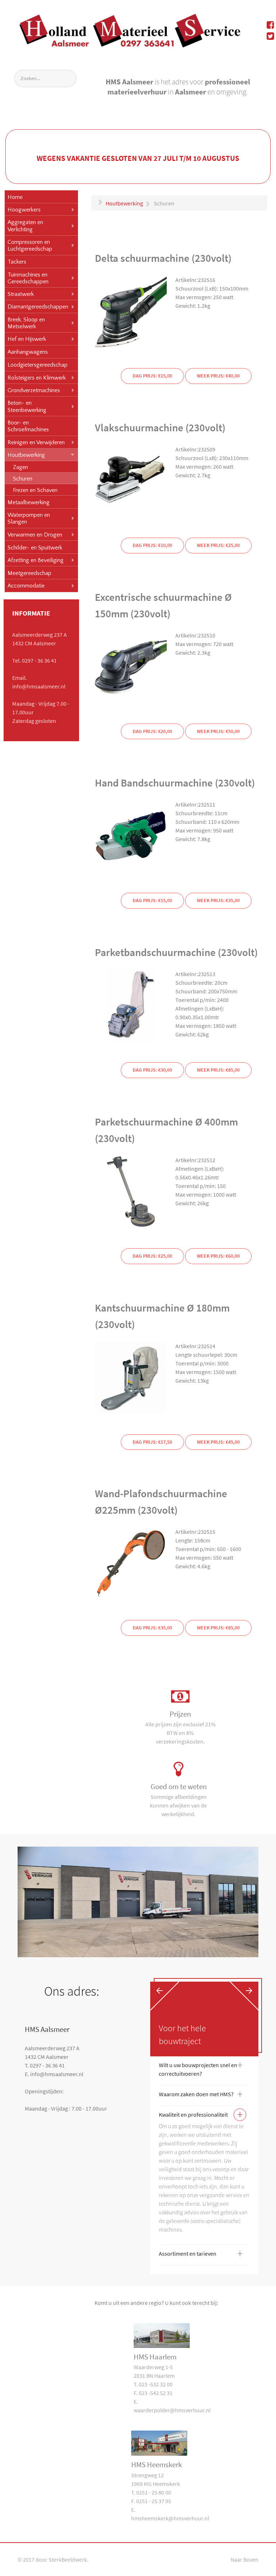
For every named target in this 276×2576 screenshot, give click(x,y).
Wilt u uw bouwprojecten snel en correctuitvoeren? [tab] (201, 2069)
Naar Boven (245, 2559)
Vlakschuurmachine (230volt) (160, 428)
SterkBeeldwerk (68, 2559)
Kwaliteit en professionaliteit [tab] (201, 2116)
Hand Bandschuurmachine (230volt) (175, 783)
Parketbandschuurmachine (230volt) (176, 952)
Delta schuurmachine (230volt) (163, 258)
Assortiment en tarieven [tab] (201, 2255)
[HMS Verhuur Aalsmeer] (130, 29)
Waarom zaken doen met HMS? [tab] (201, 2095)
